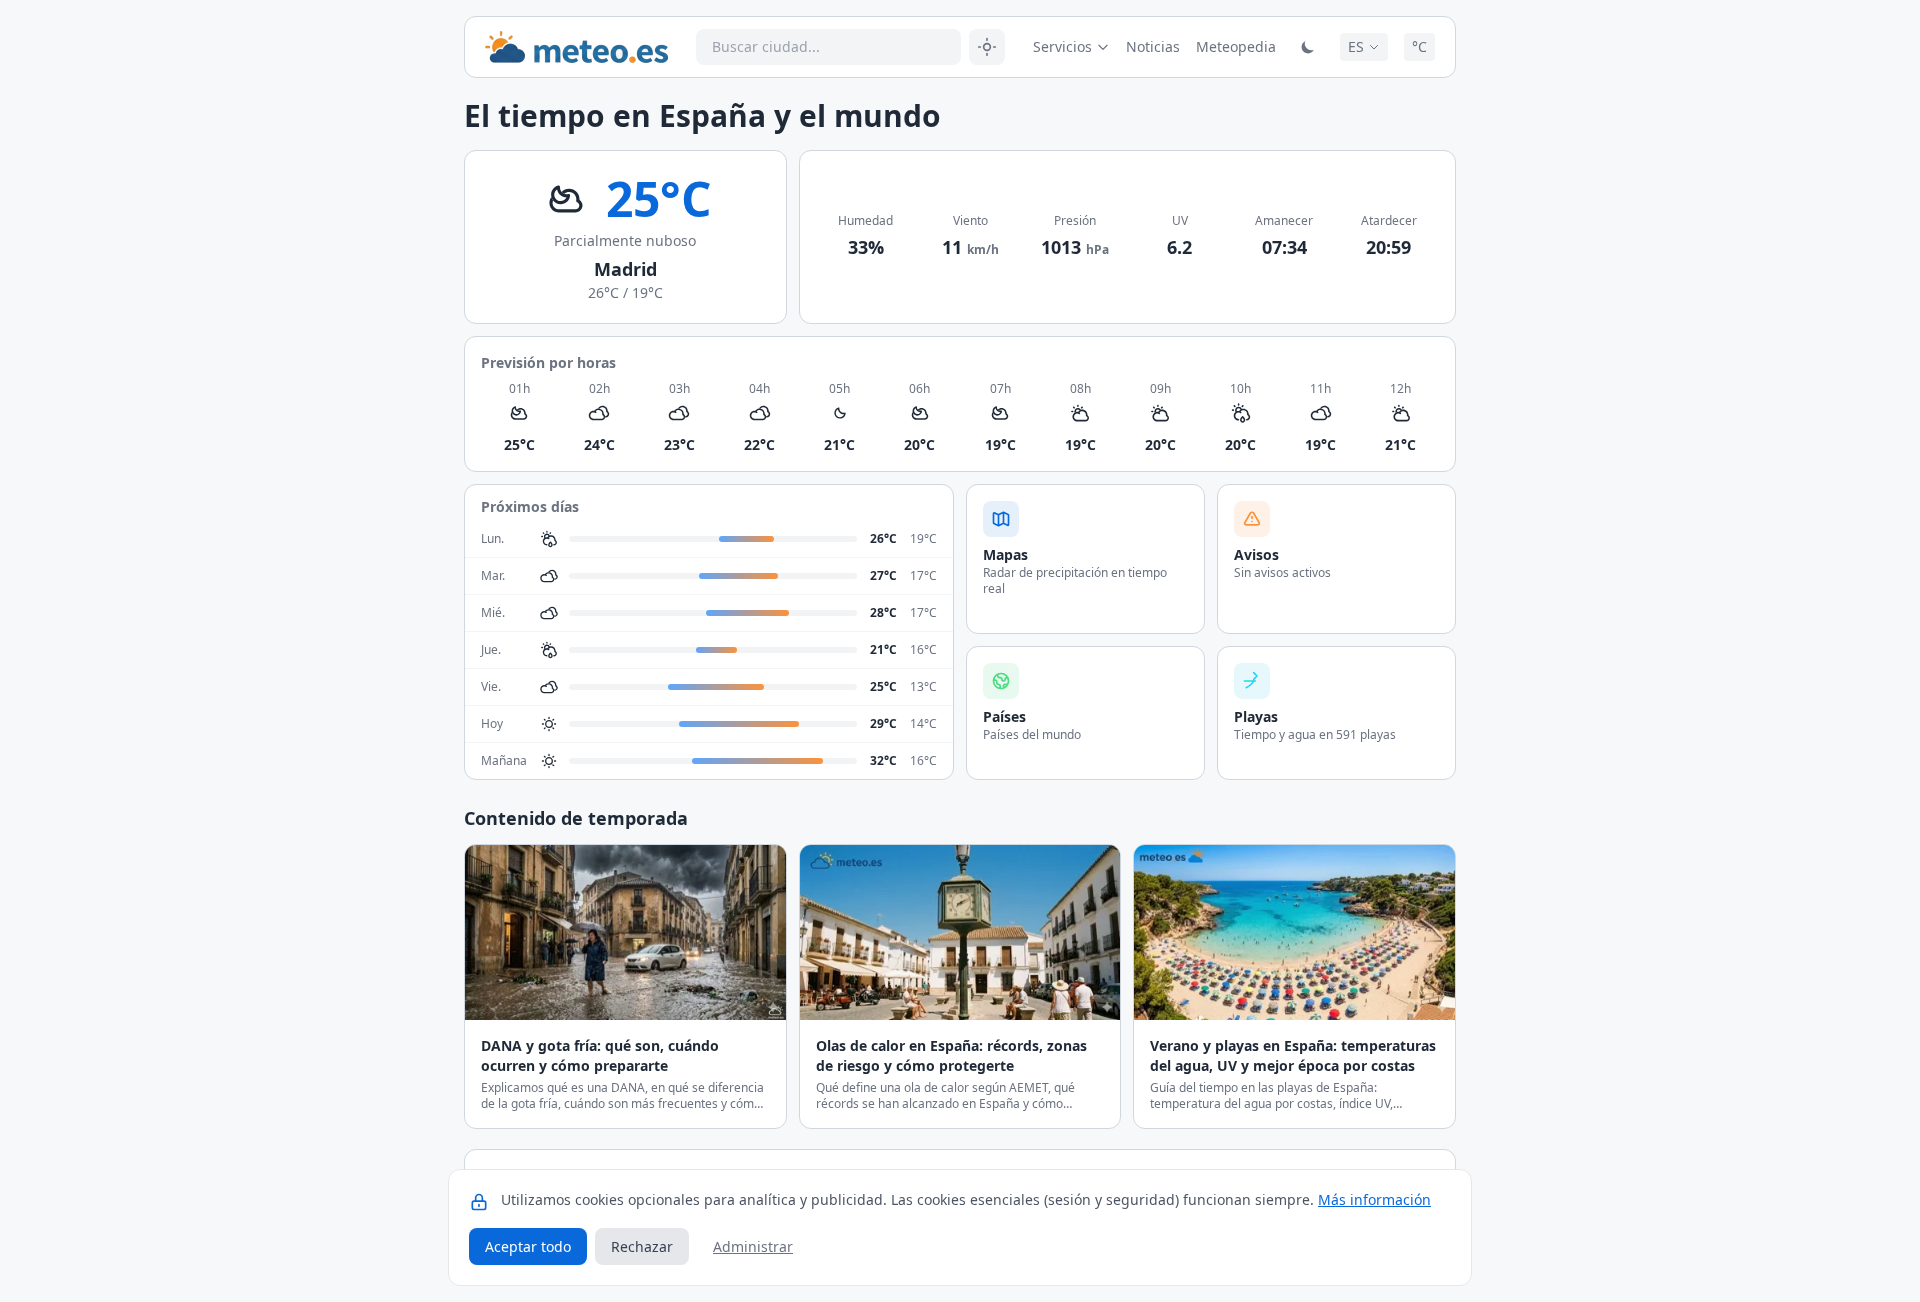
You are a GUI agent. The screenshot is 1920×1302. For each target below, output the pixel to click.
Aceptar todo (528, 1246)
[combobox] (828, 47)
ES (1356, 46)
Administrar (753, 1246)
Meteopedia (1236, 46)
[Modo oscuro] (1308, 47)
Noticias (1153, 46)
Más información (1374, 1199)
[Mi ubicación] (987, 47)
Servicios (1062, 46)
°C (1419, 46)
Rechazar (642, 1246)
